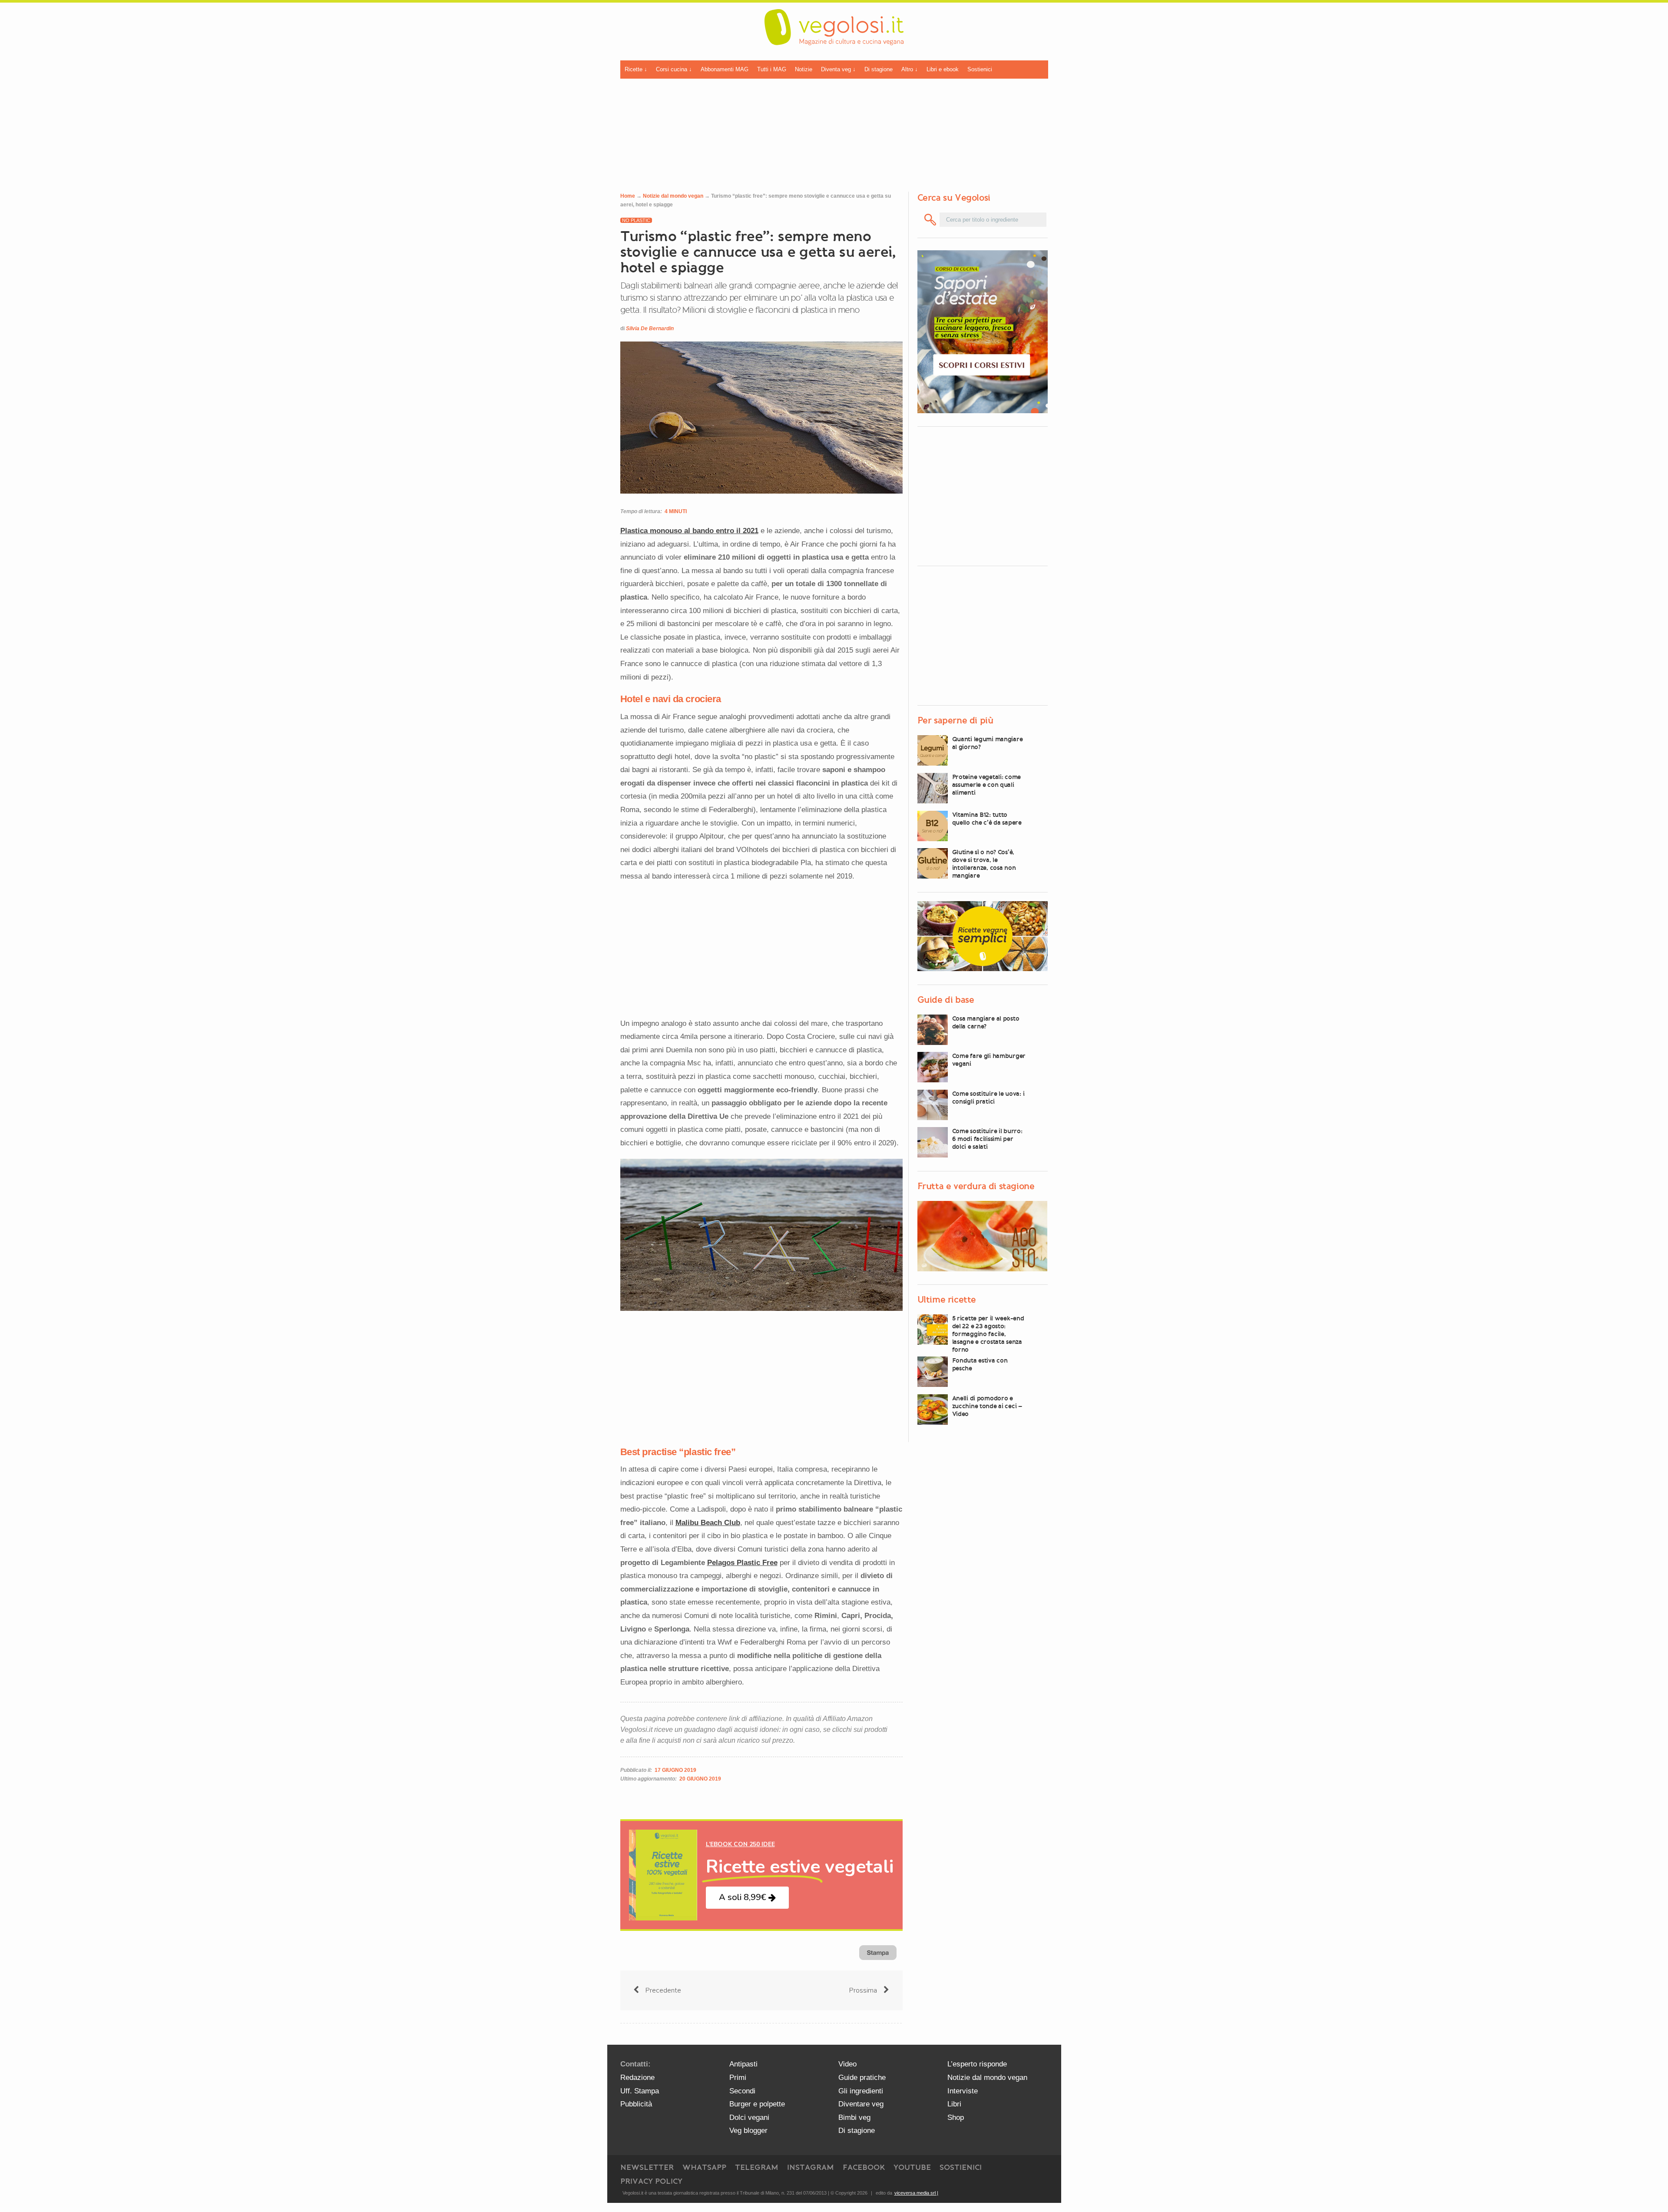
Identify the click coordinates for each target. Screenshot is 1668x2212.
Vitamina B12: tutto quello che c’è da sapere (987, 819)
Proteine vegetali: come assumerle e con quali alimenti (987, 785)
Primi (738, 2078)
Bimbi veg (854, 2117)
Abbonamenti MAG (725, 69)
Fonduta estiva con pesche (980, 1364)
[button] (747, 1898)
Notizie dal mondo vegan (673, 196)
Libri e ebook (943, 69)
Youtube (912, 2167)
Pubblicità (636, 2104)
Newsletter (647, 2167)
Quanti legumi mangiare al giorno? (988, 743)
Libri (954, 2104)
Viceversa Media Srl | (916, 2193)
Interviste (963, 2091)
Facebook (864, 2167)
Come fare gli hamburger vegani (989, 1060)
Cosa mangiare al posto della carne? (986, 1022)
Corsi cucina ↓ (674, 69)
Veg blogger (748, 2131)
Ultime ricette (947, 1300)
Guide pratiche (862, 2078)
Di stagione (879, 69)
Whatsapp (704, 2167)
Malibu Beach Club (708, 1523)
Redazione (637, 2078)
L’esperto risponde (977, 2064)
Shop (956, 2117)
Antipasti (743, 2064)
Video (847, 2064)
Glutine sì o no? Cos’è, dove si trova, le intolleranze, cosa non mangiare (984, 864)
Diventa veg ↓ (838, 69)
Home (628, 196)
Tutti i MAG (772, 69)
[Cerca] (931, 220)
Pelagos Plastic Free (742, 1563)
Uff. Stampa (640, 2091)
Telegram (757, 2167)
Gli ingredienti (861, 2091)
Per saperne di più (955, 720)
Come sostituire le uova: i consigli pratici (988, 1098)
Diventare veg (861, 2104)
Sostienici (980, 69)
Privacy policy (651, 2181)
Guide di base (946, 1000)
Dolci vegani (749, 2117)
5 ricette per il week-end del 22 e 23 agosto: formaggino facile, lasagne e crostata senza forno (988, 1334)
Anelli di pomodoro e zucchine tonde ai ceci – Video (987, 1406)
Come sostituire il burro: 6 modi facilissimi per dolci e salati (987, 1139)
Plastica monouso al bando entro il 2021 (689, 531)
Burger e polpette (757, 2104)
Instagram (811, 2167)
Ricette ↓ (636, 69)
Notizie (804, 69)
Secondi (742, 2091)
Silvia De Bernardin (650, 328)
